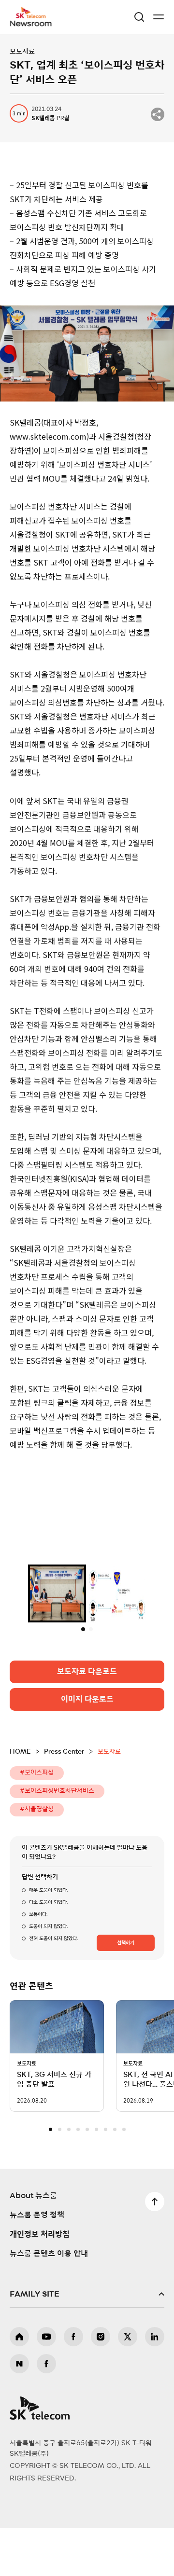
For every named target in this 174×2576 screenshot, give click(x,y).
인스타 (101, 2385)
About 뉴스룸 (33, 2244)
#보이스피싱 (37, 1821)
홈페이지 (19, 2385)
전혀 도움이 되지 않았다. (53, 1987)
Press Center (64, 1800)
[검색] (139, 17)
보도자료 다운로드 (87, 1720)
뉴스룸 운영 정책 (37, 2263)
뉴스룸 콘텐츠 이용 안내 (49, 2302)
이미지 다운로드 (87, 1747)
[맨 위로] (155, 2250)
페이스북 (73, 2385)
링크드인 (155, 2385)
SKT (34, 17)
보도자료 (22, 52)
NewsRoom (31, 23)
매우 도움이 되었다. (48, 1939)
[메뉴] (159, 17)
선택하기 (126, 1991)
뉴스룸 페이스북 (46, 2412)
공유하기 (158, 114)
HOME (20, 1800)
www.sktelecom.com (48, 436)
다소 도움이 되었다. (48, 1951)
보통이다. (38, 1963)
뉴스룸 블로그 (19, 2412)
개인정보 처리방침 (40, 2283)
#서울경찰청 (37, 1858)
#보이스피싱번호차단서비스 (57, 1839)
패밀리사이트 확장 (87, 2342)
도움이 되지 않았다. (48, 1975)
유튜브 (46, 2385)
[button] (51, 2178)
